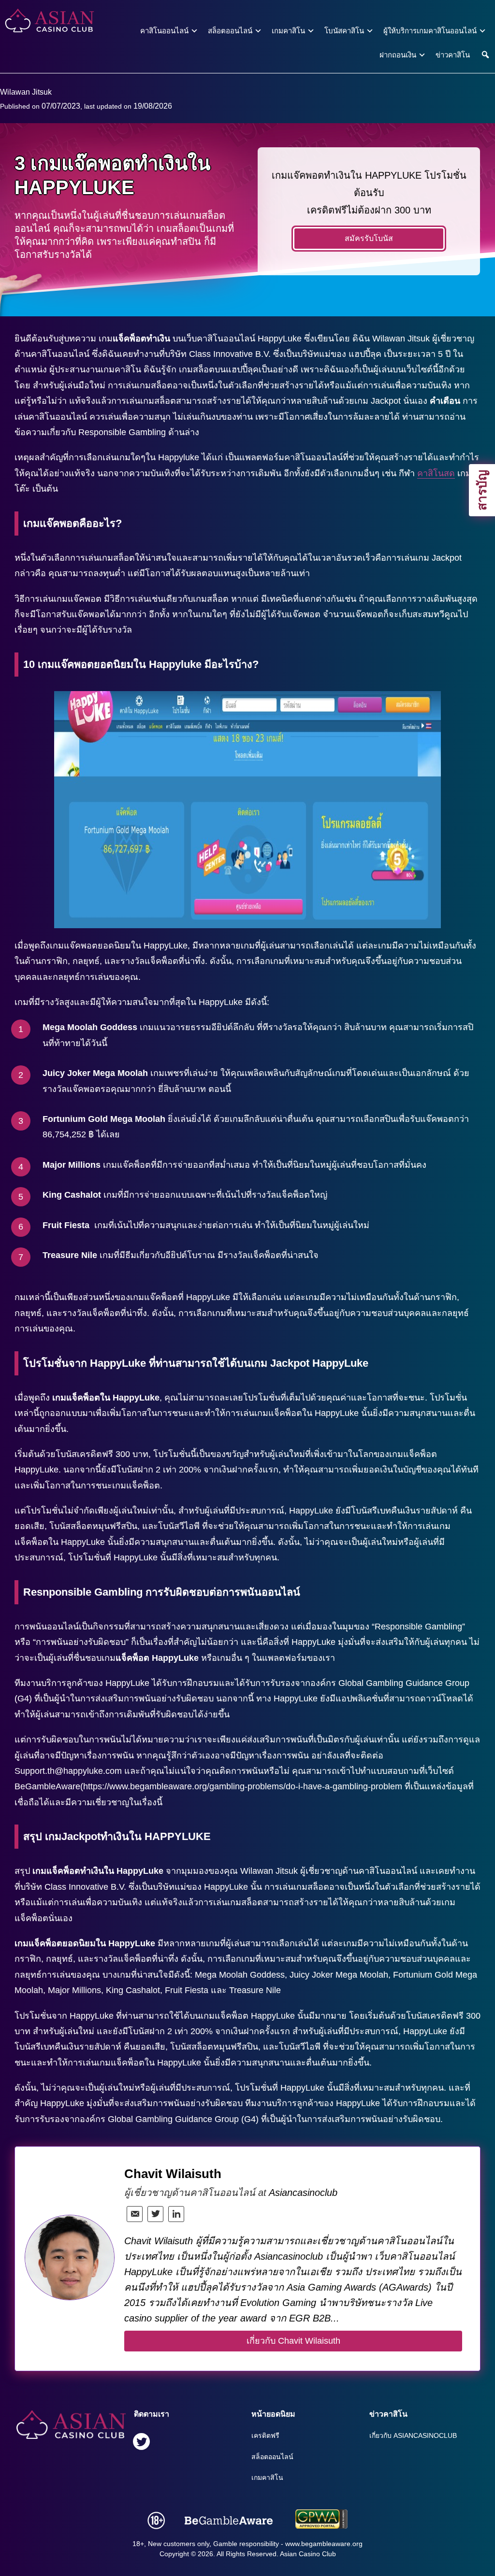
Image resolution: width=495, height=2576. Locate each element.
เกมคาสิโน (288, 31)
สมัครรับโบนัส (369, 238)
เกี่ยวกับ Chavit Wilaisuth (293, 2341)
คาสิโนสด (436, 473)
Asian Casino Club (308, 2554)
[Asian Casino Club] (50, 21)
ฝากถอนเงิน (398, 55)
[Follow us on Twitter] (141, 2443)
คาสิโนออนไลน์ (164, 31)
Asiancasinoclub (303, 2193)
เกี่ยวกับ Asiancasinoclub (413, 2435)
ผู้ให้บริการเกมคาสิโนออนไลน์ (430, 31)
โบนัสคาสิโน (344, 31)
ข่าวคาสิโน (453, 55)
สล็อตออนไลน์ (230, 31)
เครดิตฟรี (265, 2435)
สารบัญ (482, 490)
